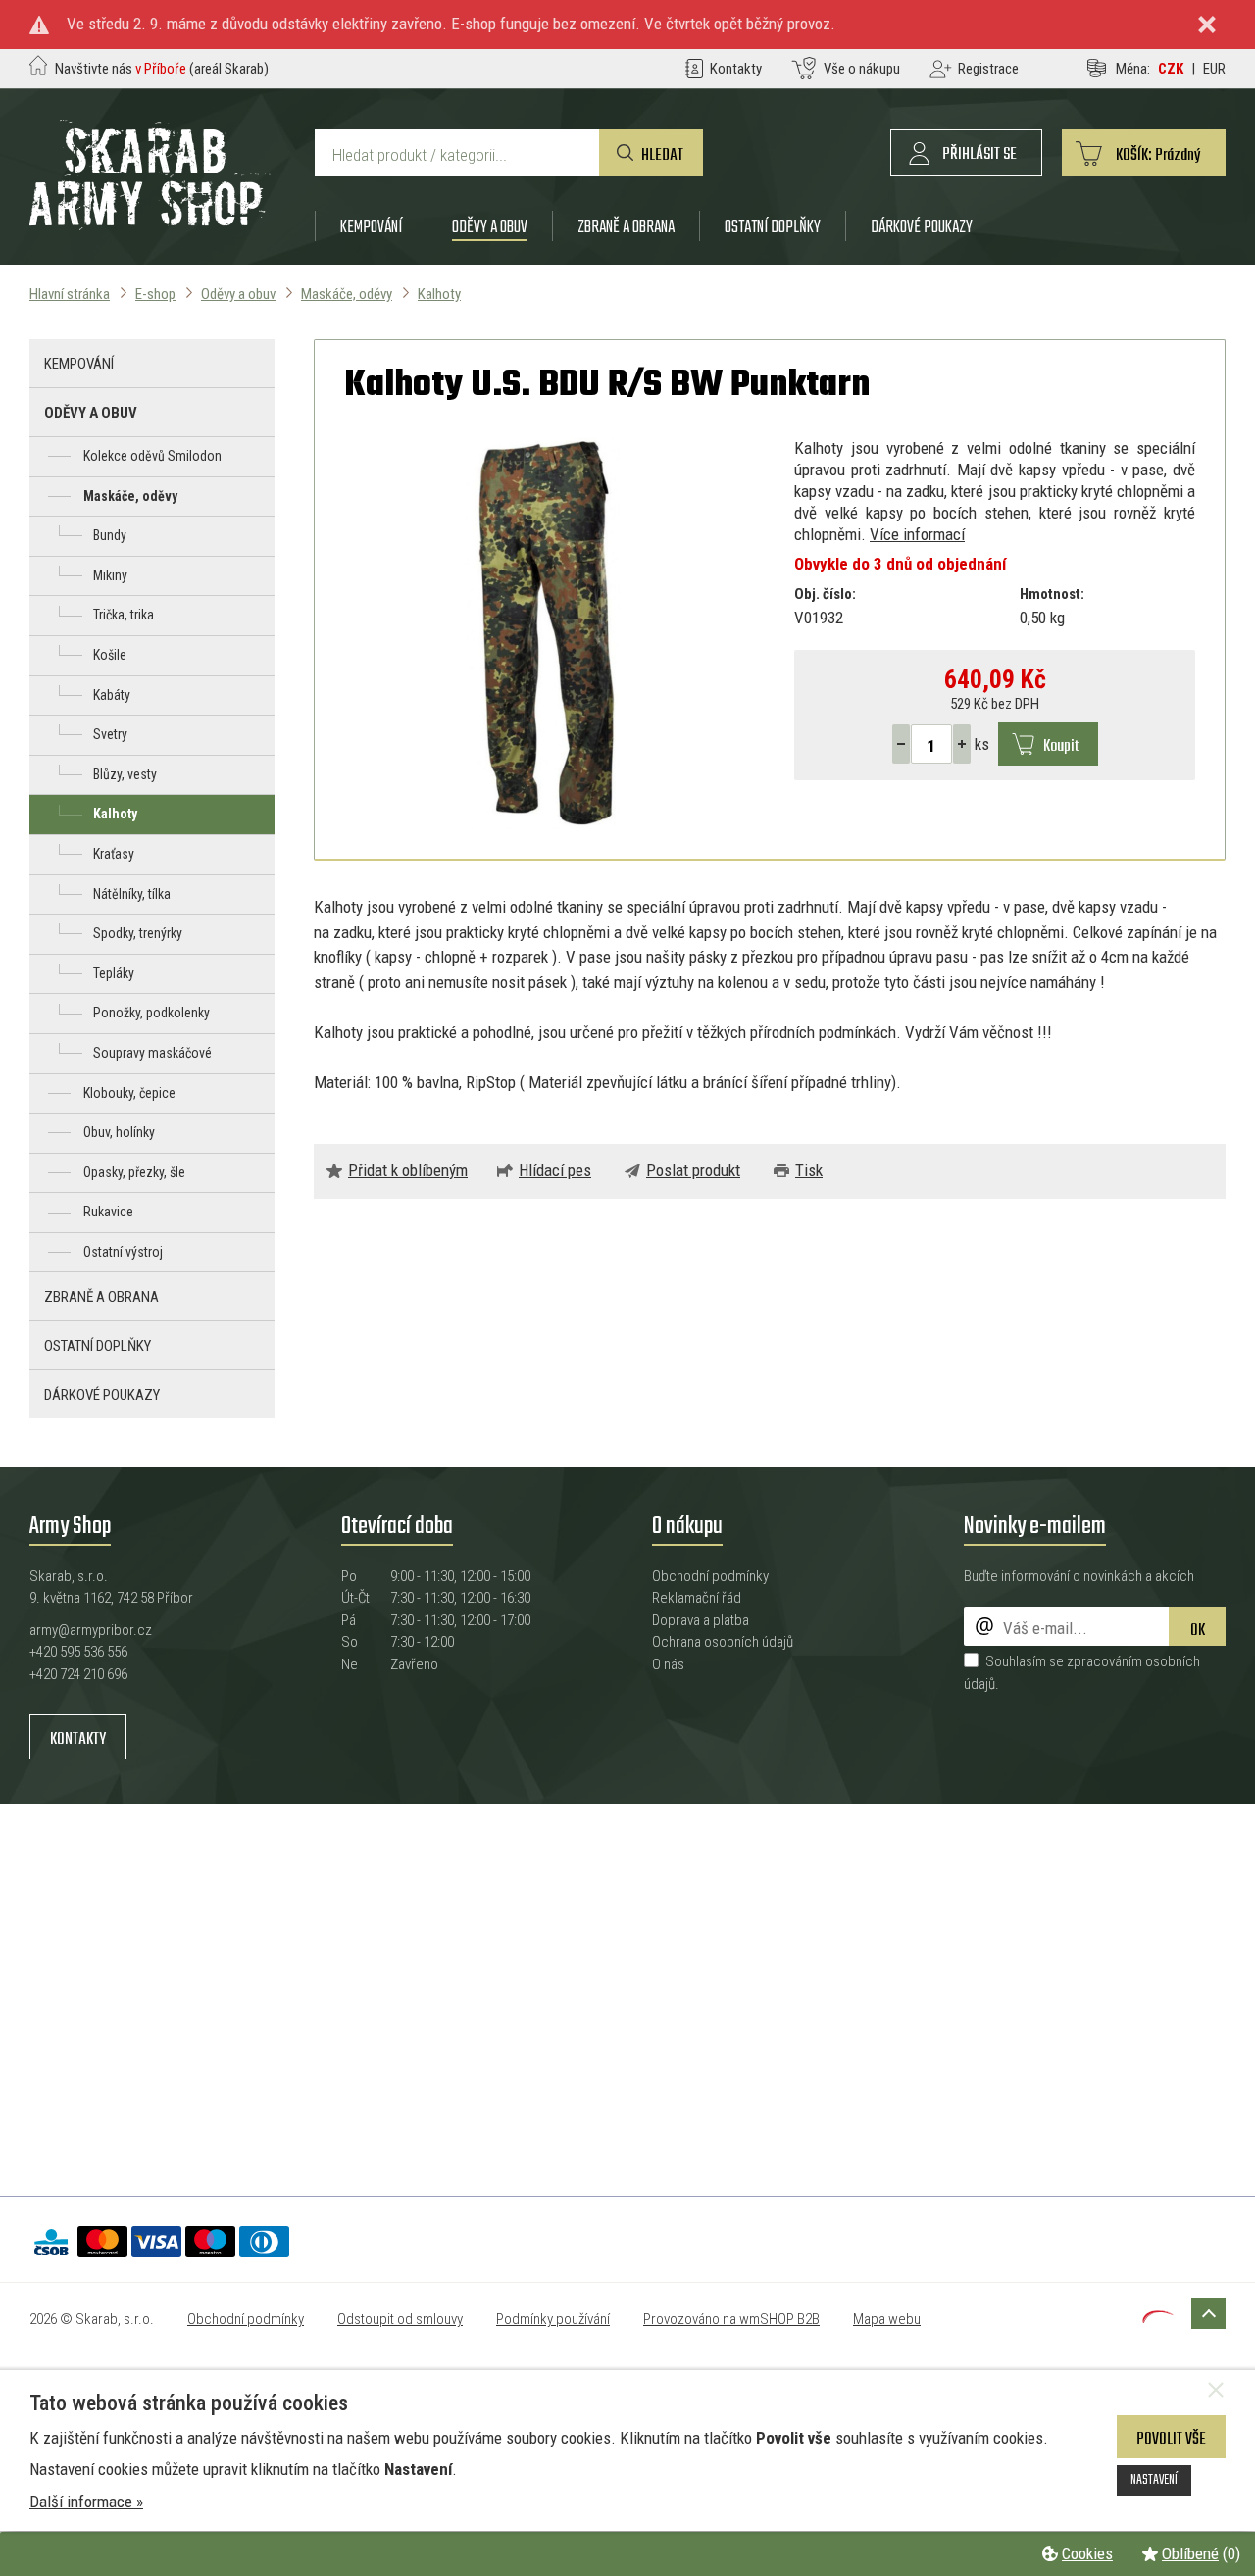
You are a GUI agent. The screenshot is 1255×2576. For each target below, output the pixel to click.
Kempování (371, 227)
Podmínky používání (553, 2319)
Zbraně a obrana (626, 227)
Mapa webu (887, 2319)
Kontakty (78, 1739)
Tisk (809, 1170)
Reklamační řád (697, 1598)
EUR (1214, 69)
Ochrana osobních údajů (723, 1642)
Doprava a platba (701, 1620)
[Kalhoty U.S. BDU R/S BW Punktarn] (545, 633)
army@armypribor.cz (91, 1630)
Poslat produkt (693, 1170)
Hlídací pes (555, 1170)
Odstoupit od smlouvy (400, 2319)
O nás (668, 1664)
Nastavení (1154, 2480)
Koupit (1061, 746)
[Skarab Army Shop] (150, 224)
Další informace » (86, 2502)
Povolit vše (1171, 2439)
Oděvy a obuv (490, 227)
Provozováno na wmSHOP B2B (731, 2319)
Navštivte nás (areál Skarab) (162, 69)
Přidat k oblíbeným (408, 1170)
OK (1198, 1631)
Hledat (662, 155)
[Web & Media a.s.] (1158, 2317)
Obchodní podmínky (710, 1576)
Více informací (917, 534)
